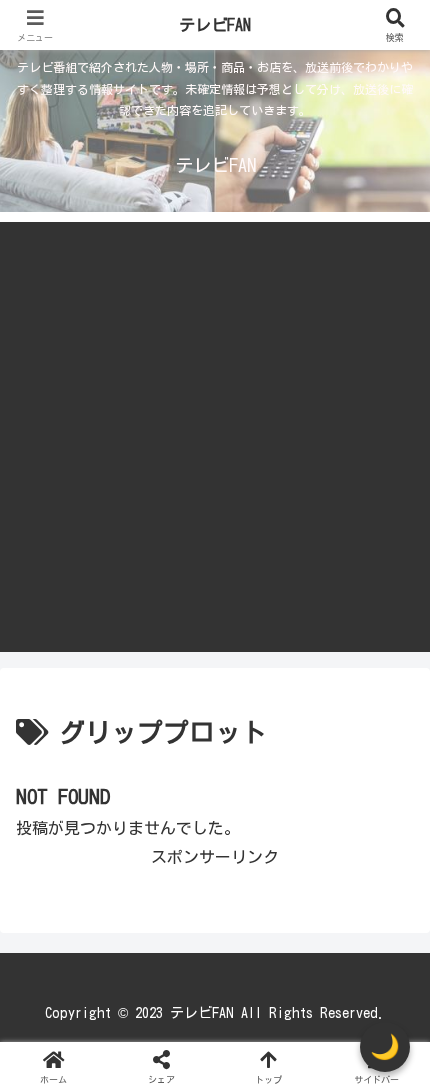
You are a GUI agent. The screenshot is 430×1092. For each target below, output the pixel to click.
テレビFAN (215, 25)
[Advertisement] (215, 437)
